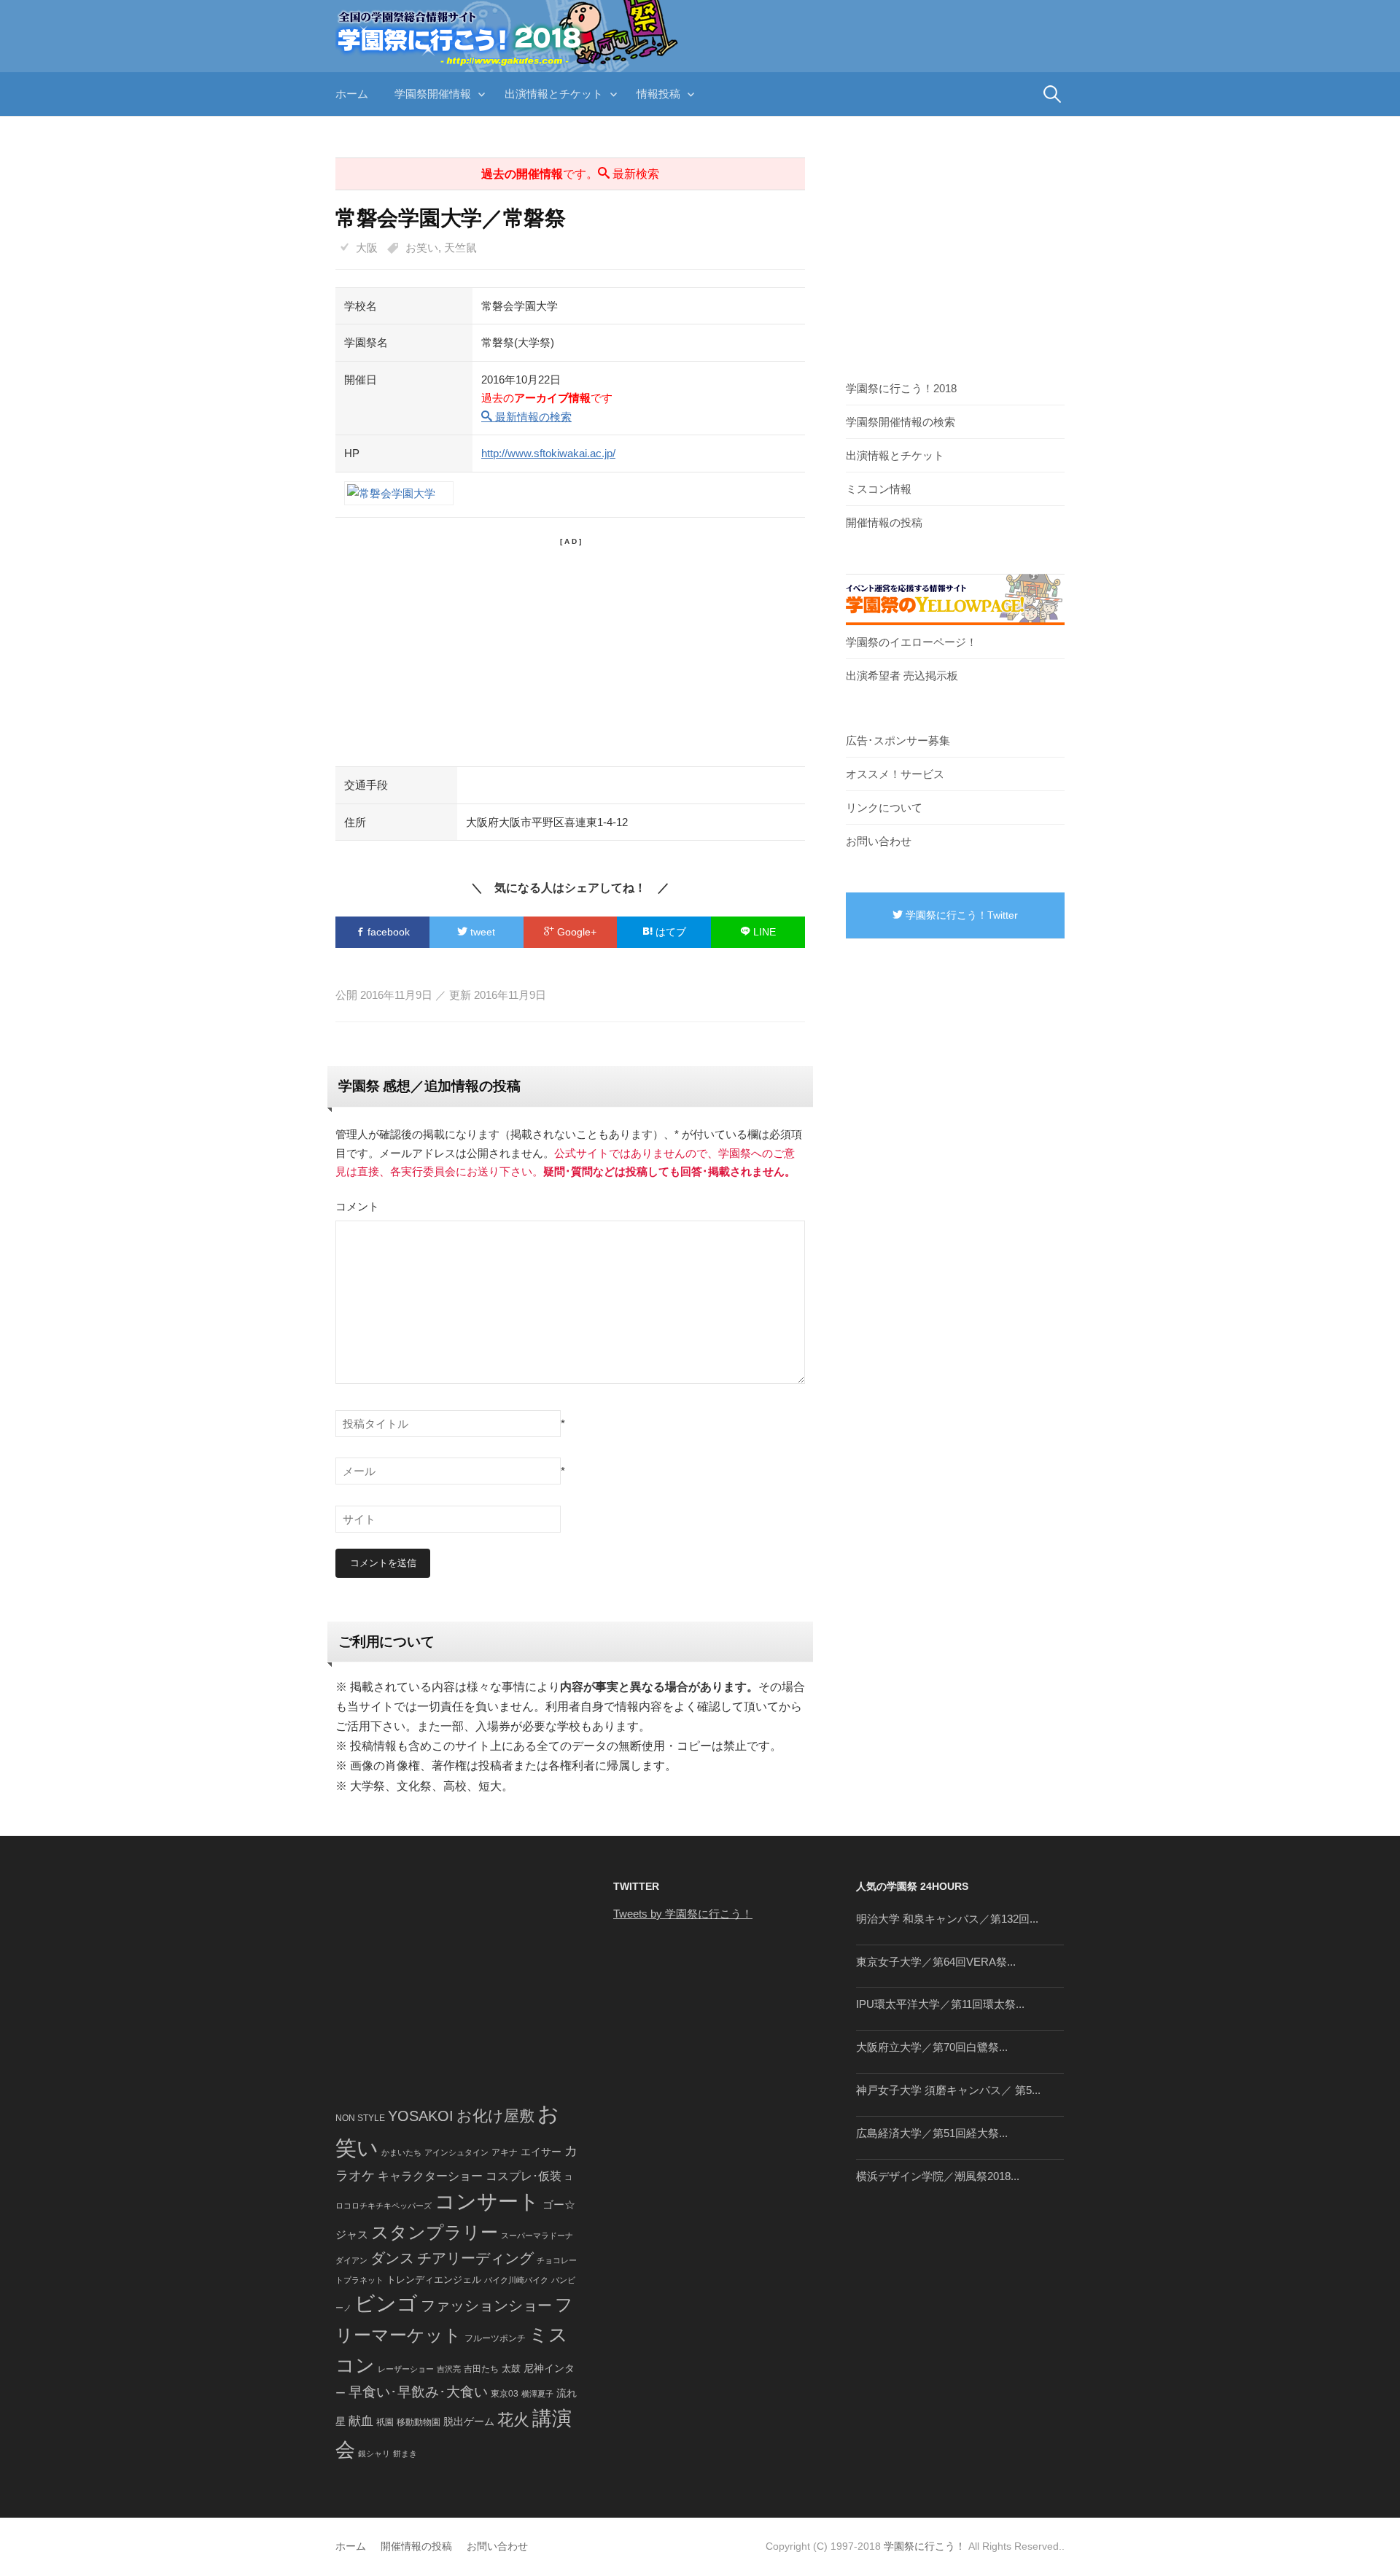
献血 (361, 2421)
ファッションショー (486, 2305)
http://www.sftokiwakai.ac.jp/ (548, 453)
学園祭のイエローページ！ (911, 642)
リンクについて (884, 808)
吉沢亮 (449, 2369)
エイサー (541, 2152)
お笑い (422, 248)
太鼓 (511, 2369)
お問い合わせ (879, 841)
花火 (513, 2420)
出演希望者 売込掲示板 (902, 676)
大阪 (367, 248)
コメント (357, 1206)
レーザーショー (406, 2369)
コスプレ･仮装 (524, 2176)
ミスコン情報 (879, 489)
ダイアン (351, 2260)
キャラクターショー (430, 2176)
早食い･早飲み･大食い (418, 2392)
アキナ (505, 2152)
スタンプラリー (435, 2232)
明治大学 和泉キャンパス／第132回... (947, 1919)
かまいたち (401, 2152)
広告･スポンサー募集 (898, 740)
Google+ (575, 932)
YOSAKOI (421, 2116)
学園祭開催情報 (433, 94)
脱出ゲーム (469, 2421)
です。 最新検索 (570, 174)
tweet (481, 932)
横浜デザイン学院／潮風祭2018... (938, 2176)
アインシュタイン (456, 2152)
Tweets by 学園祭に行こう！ (683, 1914)
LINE (763, 932)
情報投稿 (658, 94)
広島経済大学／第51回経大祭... (932, 2133)
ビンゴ (386, 2304)
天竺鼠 (460, 248)
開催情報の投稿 (884, 522)
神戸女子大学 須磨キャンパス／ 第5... (948, 2090)
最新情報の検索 (532, 417)
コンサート (487, 2202)
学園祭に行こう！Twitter (960, 915)
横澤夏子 (537, 2394)
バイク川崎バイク (516, 2280)
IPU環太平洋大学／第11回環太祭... (940, 2004)
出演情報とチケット (554, 94)
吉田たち (481, 2369)
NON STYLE (360, 2118)
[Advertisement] (570, 650)
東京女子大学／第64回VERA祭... (936, 1962)
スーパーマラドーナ (537, 2235)
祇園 (385, 2422)
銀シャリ (374, 2454)
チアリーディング (475, 2258)
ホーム (352, 94)
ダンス (392, 2258)
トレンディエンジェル (434, 2280)
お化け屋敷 (495, 2116)
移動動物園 (419, 2422)
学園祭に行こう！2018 (901, 388)
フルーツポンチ (495, 2338)
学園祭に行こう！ (925, 2546)
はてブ (669, 932)
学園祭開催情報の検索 (901, 422)
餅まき (405, 2454)
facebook (387, 932)
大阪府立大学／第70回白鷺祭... (932, 2047)
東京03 (505, 2393)
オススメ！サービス (895, 774)
